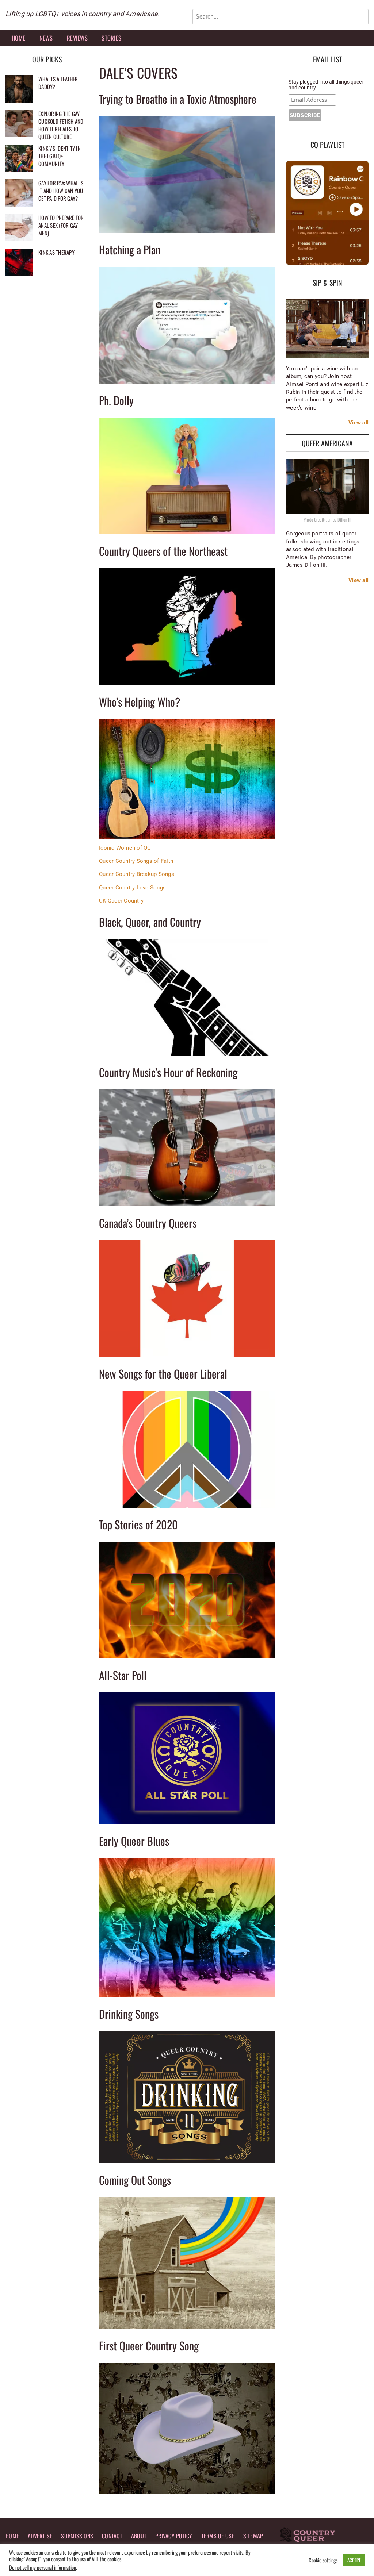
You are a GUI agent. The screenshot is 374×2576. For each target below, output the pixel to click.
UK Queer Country (121, 901)
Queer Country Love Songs (132, 888)
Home (18, 38)
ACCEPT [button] (354, 2560)
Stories (111, 38)
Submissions (77, 2536)
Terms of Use (218, 2536)
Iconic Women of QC (125, 848)
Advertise (40, 2536)
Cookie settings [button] (323, 2560)
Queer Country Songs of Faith (136, 861)
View (355, 423)
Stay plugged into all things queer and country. (326, 85)
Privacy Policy (174, 2536)
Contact (112, 2536)
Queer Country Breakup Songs (137, 874)
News (46, 38)
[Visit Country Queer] (308, 2535)
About (139, 2536)
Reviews (77, 38)
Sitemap (253, 2536)
